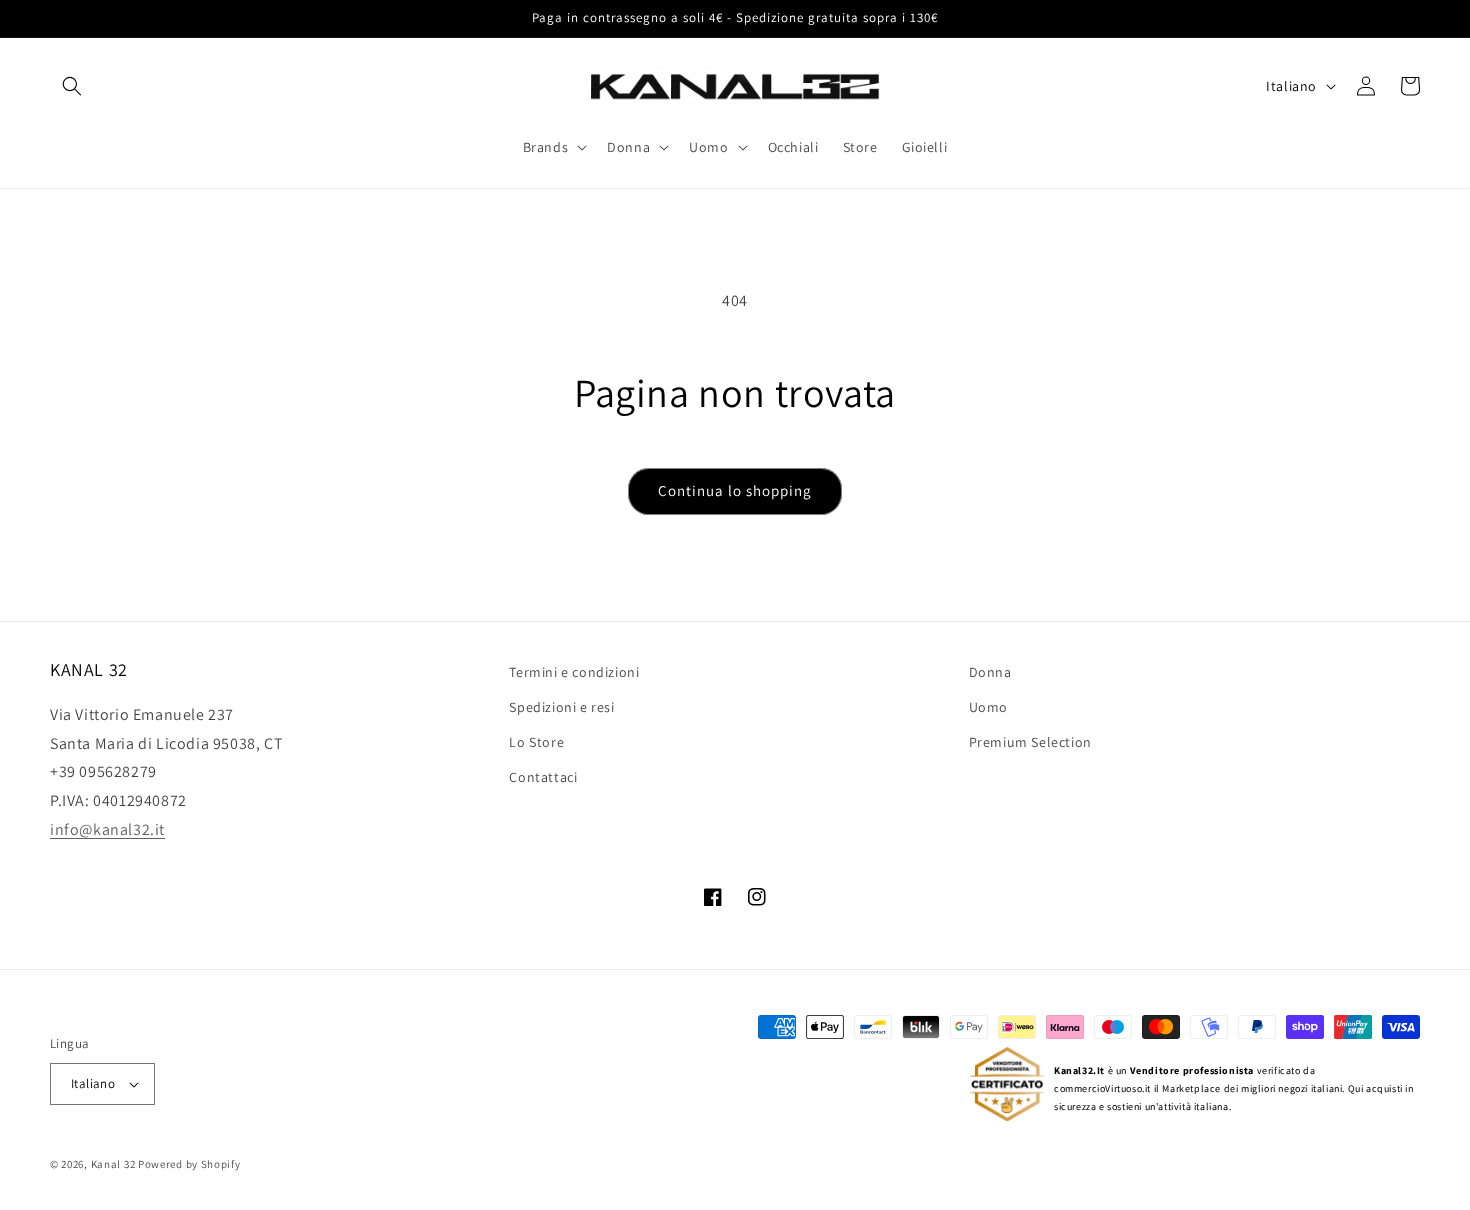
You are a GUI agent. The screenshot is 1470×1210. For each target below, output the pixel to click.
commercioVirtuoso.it (1102, 1088)
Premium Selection (1030, 742)
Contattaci (543, 777)
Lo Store (536, 742)
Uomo (988, 707)
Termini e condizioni (574, 672)
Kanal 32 (113, 1164)
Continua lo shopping (735, 490)
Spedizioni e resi (561, 707)
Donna (990, 672)
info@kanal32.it (107, 829)
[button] (72, 86)
